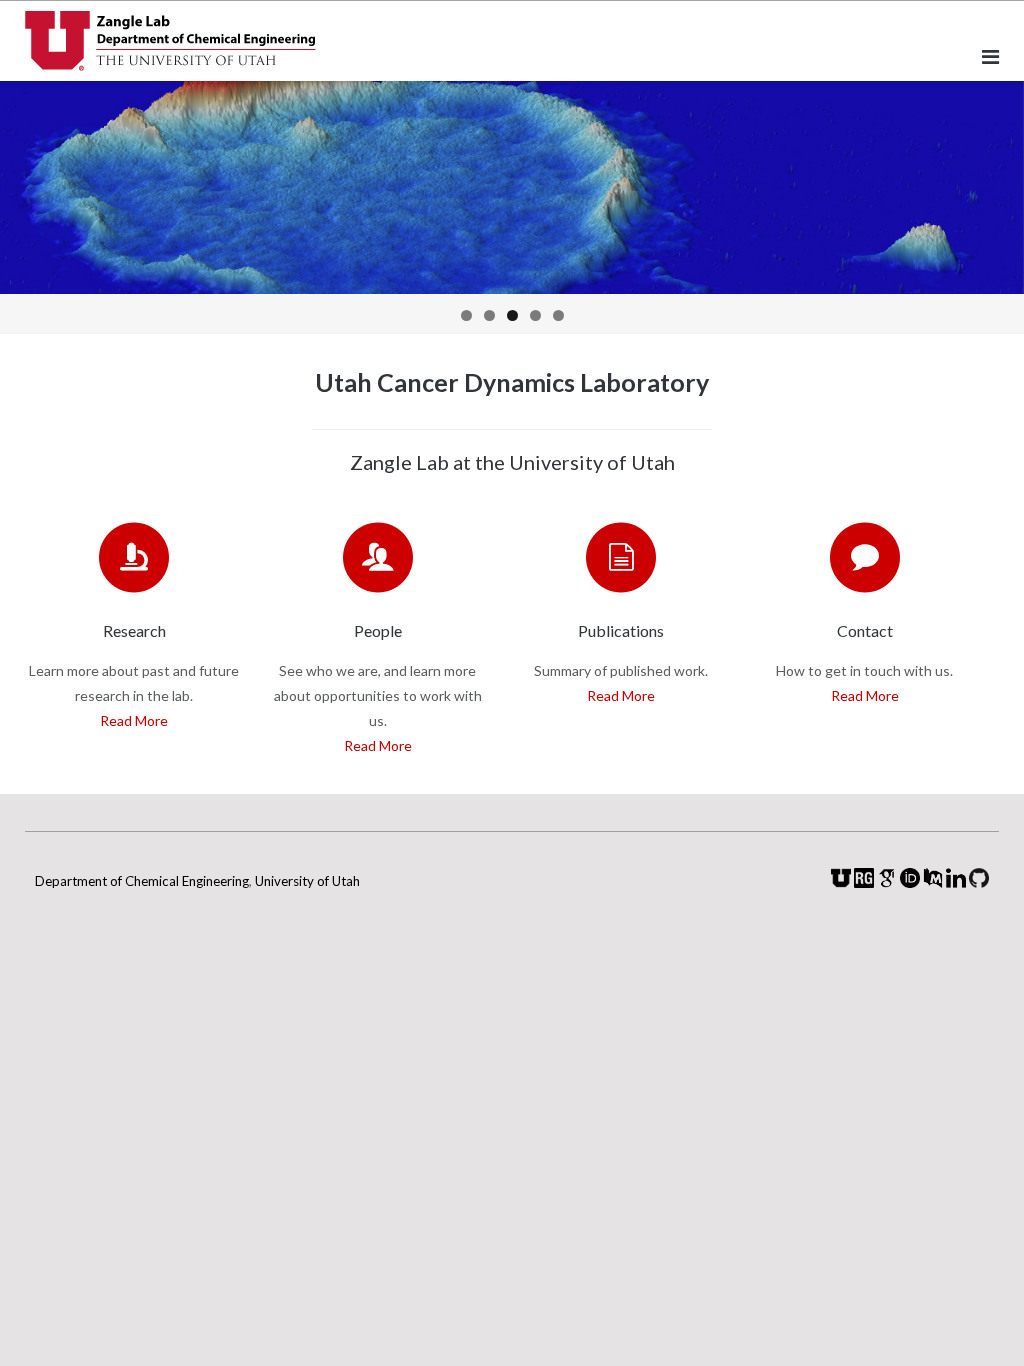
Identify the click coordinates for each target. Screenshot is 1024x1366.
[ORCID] (910, 882)
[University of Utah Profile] (841, 882)
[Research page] (134, 557)
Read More (134, 720)
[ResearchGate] (864, 882)
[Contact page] (865, 557)
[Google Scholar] (887, 882)
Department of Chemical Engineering (142, 881)
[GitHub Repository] (979, 882)
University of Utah (307, 881)
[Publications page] (621, 557)
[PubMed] (933, 882)
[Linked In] (956, 882)
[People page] (378, 557)
